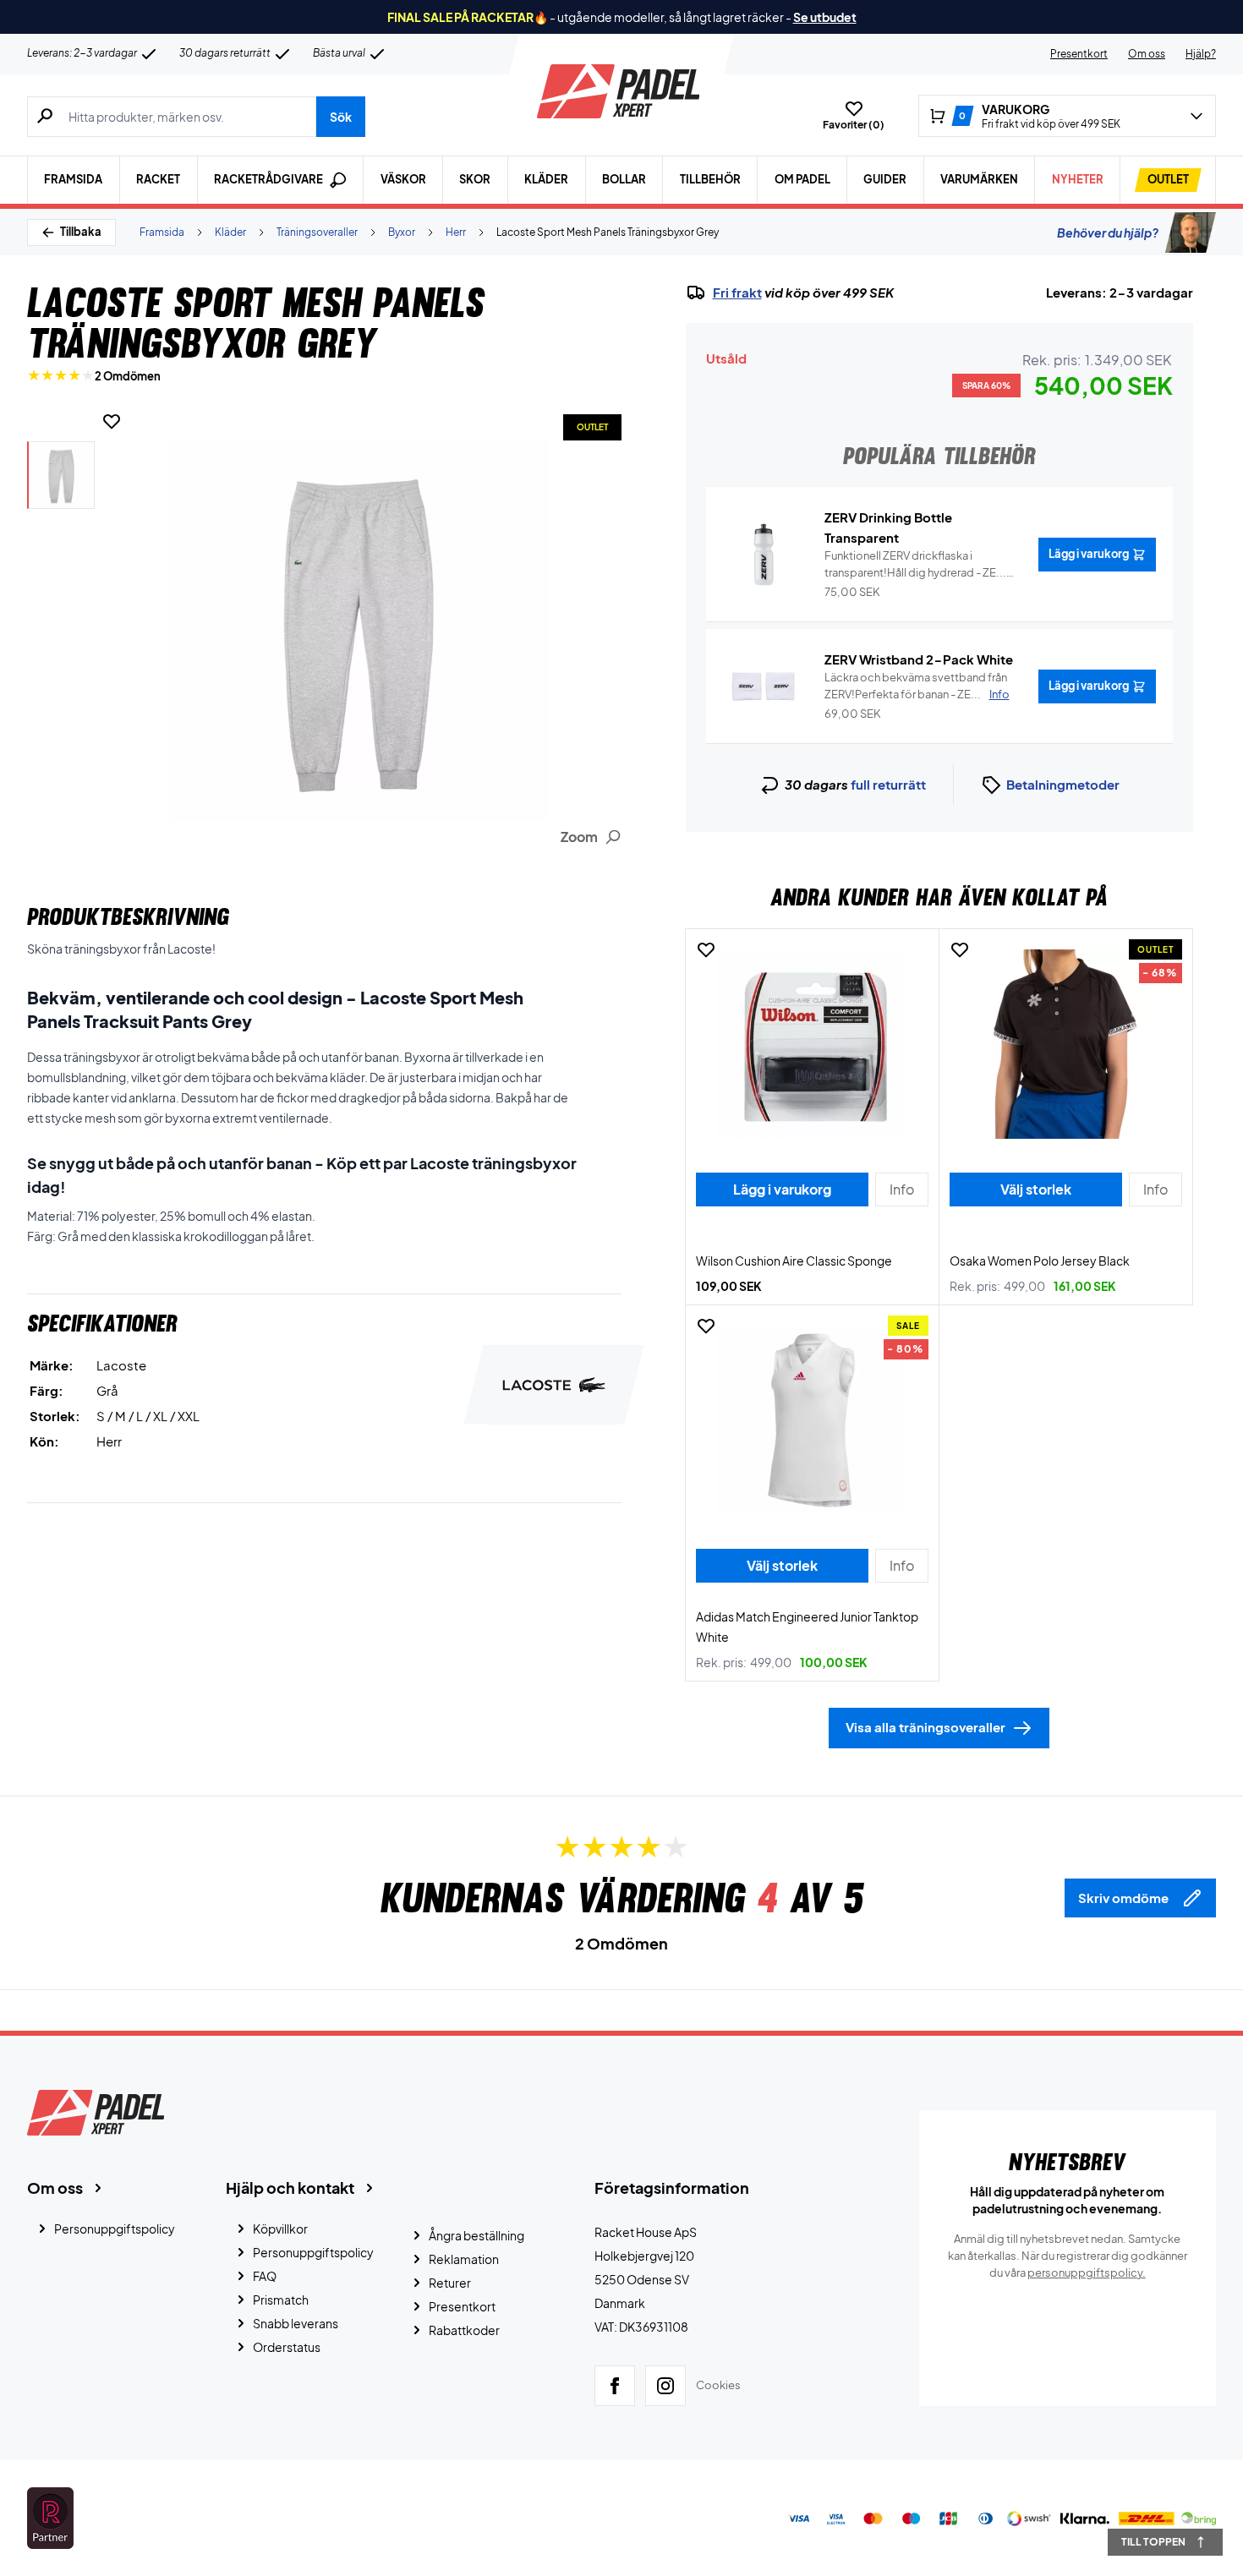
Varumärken (979, 179)
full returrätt (888, 784)
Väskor (403, 179)
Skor (475, 179)
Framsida (73, 179)
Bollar (624, 179)
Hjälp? (1201, 54)
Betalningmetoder (1063, 784)
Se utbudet (825, 17)
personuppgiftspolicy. (1087, 2272)
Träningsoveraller (317, 232)
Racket (158, 179)
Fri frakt (737, 293)
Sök (341, 117)
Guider (885, 179)
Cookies (718, 2385)
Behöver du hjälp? (1108, 232)
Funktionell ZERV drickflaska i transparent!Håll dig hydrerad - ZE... (915, 565)
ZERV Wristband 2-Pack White (919, 659)
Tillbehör (710, 179)
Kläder (546, 179)
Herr (456, 232)
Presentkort (1079, 54)
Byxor (402, 232)
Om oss (1147, 54)
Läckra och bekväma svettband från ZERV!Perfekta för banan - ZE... (917, 686)
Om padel (802, 179)
